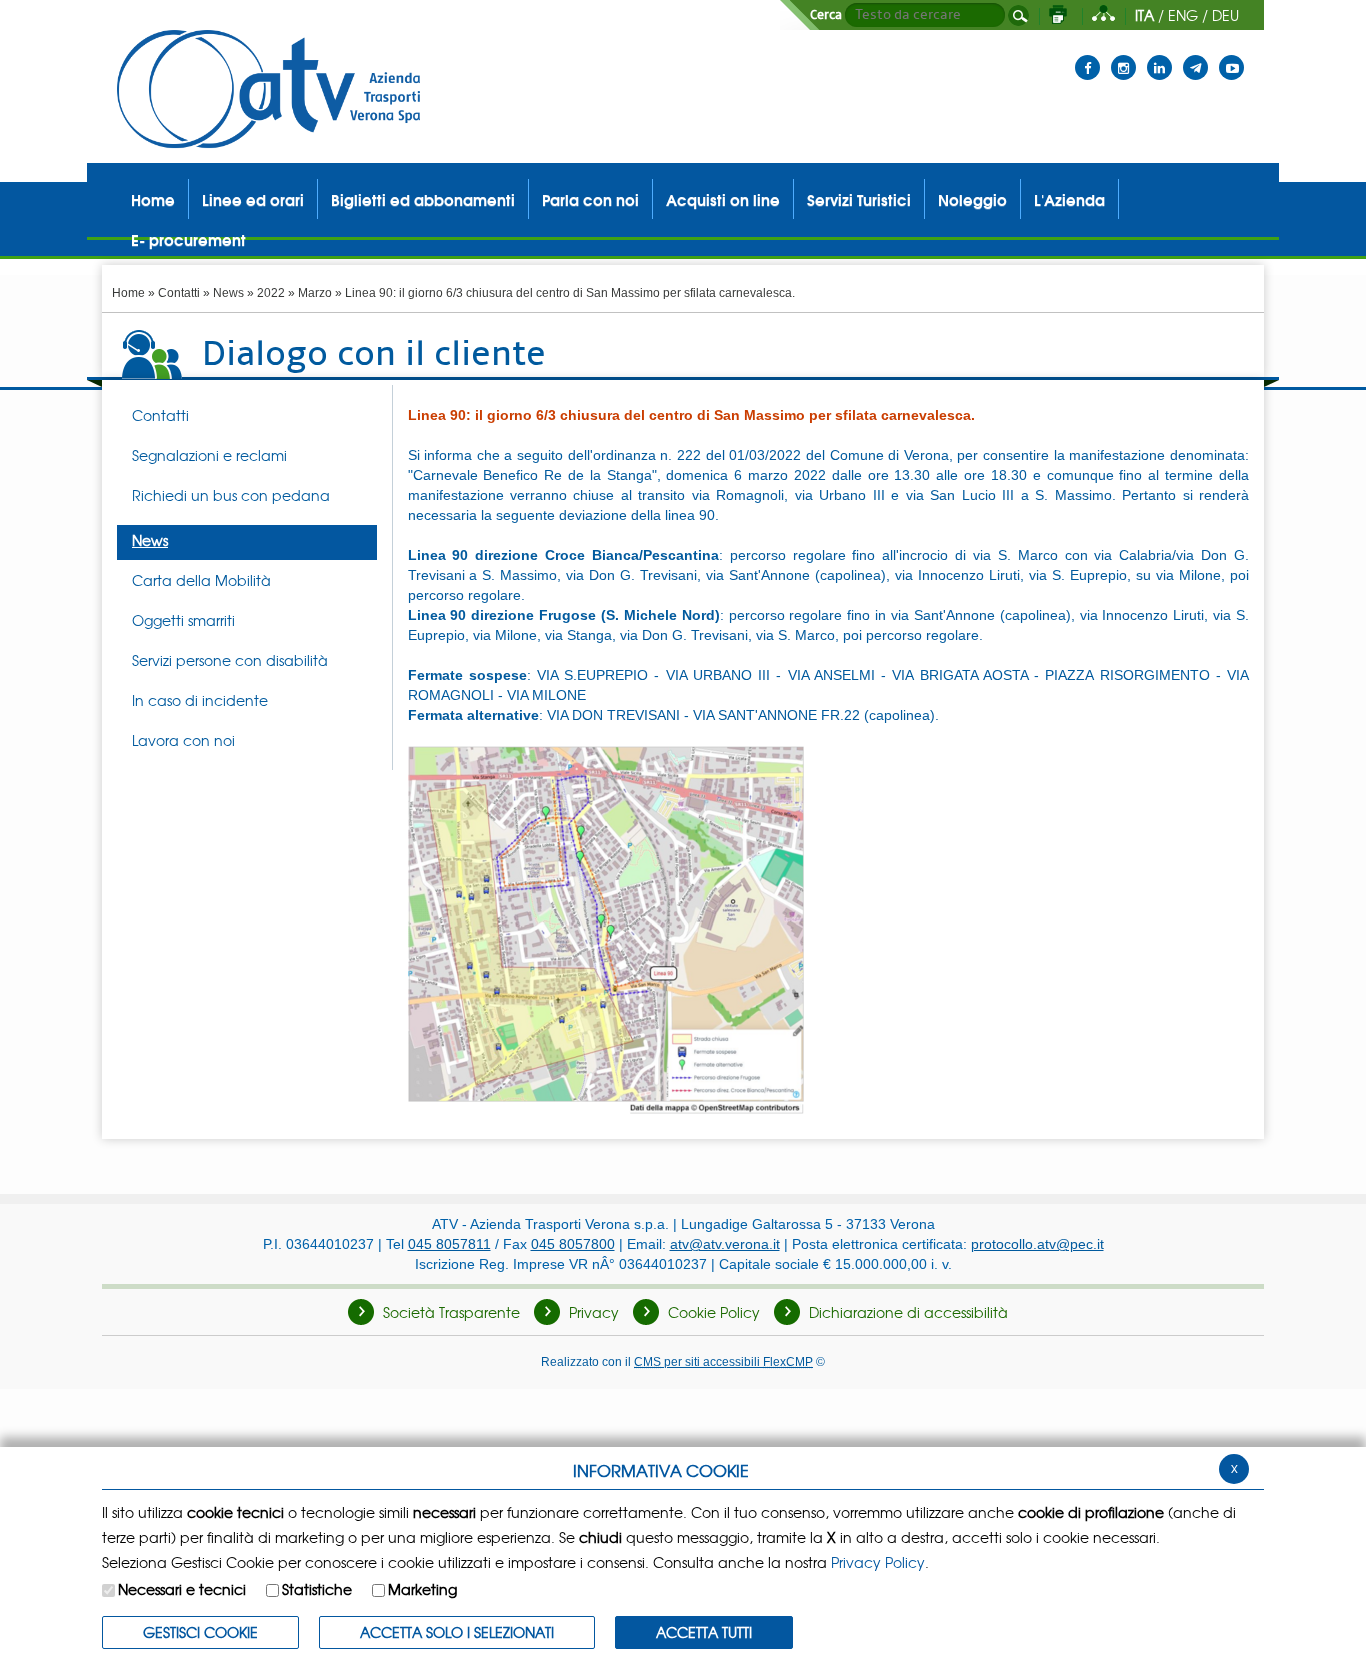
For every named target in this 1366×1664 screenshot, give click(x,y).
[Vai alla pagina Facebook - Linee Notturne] (1087, 55)
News (228, 293)
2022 (271, 293)
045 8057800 (573, 1244)
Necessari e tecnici (182, 1589)
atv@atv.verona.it (725, 1244)
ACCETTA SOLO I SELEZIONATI (457, 1632)
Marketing (422, 1589)
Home (128, 293)
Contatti (179, 293)
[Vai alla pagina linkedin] (1159, 55)
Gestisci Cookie (200, 1632)
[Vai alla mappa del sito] (1103, 15)
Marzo (315, 293)
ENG (1183, 15)
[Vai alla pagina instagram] (1123, 55)
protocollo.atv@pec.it (1037, 1244)
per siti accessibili (723, 1361)
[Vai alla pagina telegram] (1195, 55)
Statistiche (317, 1589)
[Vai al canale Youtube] (1231, 55)
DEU (1225, 15)
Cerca (826, 15)
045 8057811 (449, 1244)
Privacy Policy (878, 1562)
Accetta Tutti (704, 1632)
